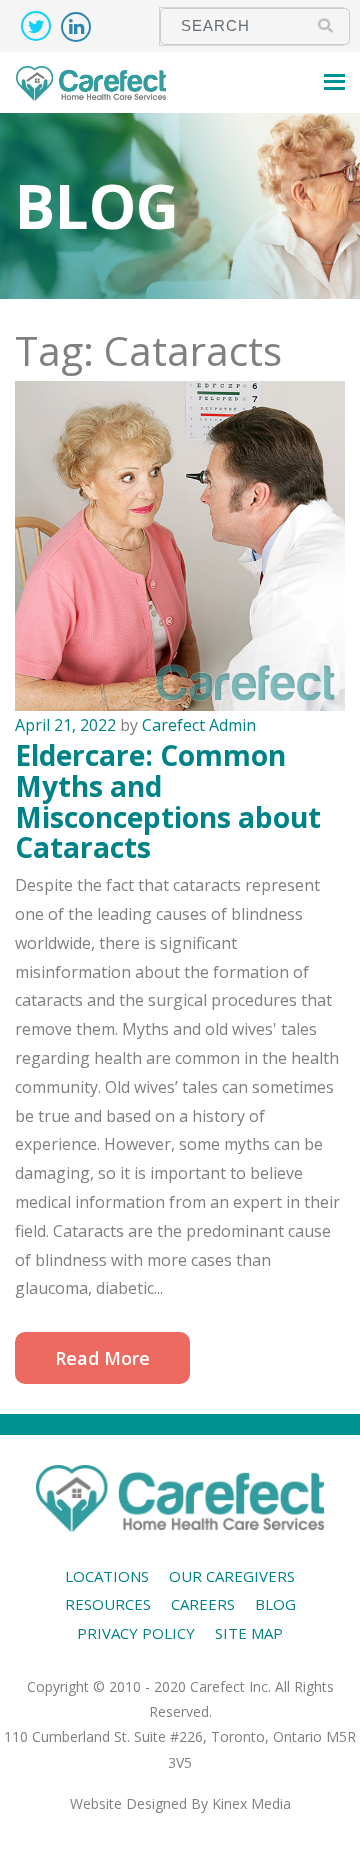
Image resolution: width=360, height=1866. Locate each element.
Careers (203, 1604)
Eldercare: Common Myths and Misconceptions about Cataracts (168, 801)
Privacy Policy (136, 1633)
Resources (108, 1604)
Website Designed (128, 1803)
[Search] (325, 25)
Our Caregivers (232, 1576)
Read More (102, 1358)
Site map (249, 1633)
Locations (107, 1576)
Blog (275, 1604)
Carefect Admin (199, 725)
